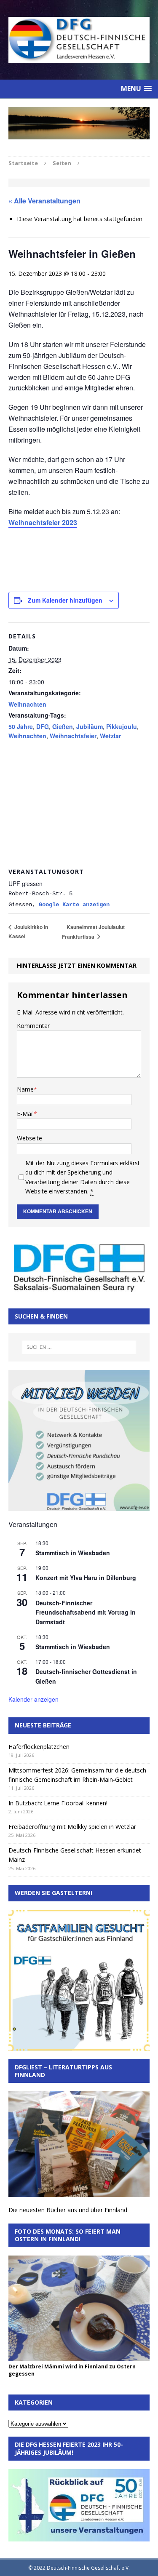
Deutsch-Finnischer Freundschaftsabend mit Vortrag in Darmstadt (86, 1612)
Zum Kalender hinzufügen (65, 600)
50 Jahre (21, 726)
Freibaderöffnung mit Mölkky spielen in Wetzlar (72, 1827)
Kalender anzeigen (33, 1699)
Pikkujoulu (122, 726)
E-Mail (25, 1114)
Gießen (63, 726)
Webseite (29, 1138)
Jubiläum (90, 726)
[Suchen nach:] (79, 1347)
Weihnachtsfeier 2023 (43, 522)
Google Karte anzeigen (74, 905)
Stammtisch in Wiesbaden (73, 1553)
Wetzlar (110, 736)
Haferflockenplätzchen (39, 1747)
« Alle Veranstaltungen (44, 201)
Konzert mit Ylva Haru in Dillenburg (86, 1578)
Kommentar (33, 1026)
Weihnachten (27, 704)
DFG (43, 726)
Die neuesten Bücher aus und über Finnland (68, 2210)
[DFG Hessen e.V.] (79, 123)
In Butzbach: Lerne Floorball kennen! (58, 1803)
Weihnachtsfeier (73, 736)
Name (25, 1089)
